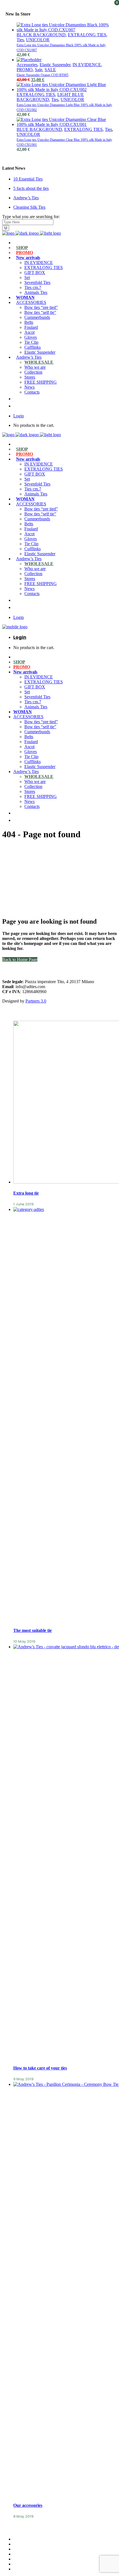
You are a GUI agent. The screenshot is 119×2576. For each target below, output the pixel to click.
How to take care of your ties (40, 2068)
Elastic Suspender (55, 65)
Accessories (27, 65)
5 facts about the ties (31, 188)
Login (19, 416)
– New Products (27, 2549)
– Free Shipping (27, 2559)
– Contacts (23, 2539)
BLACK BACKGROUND (41, 35)
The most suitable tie (33, 1630)
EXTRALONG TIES (87, 35)
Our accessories (28, 2505)
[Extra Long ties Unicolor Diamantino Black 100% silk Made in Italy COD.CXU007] (65, 30)
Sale (39, 70)
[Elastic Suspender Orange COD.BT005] (29, 60)
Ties (20, 40)
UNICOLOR (38, 40)
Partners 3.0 (36, 1001)
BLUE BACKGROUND (39, 129)
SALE (50, 70)
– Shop (20, 2554)
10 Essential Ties (28, 179)
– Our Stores (24, 2544)
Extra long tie (26, 1193)
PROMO (25, 70)
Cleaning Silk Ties (29, 207)
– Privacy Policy (28, 2569)
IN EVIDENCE (87, 65)
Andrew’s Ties (26, 198)
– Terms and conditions (34, 2564)
